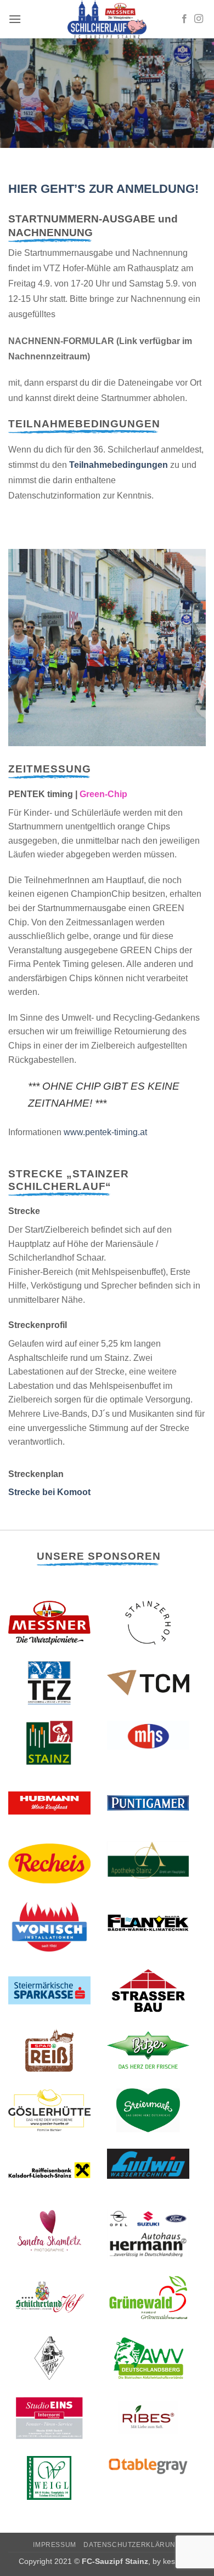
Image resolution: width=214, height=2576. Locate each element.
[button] (15, 19)
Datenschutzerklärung (132, 2545)
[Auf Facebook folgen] (184, 19)
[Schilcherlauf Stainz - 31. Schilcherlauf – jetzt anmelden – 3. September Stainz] (107, 19)
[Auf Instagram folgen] (199, 19)
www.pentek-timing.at (105, 1132)
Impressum (55, 2545)
